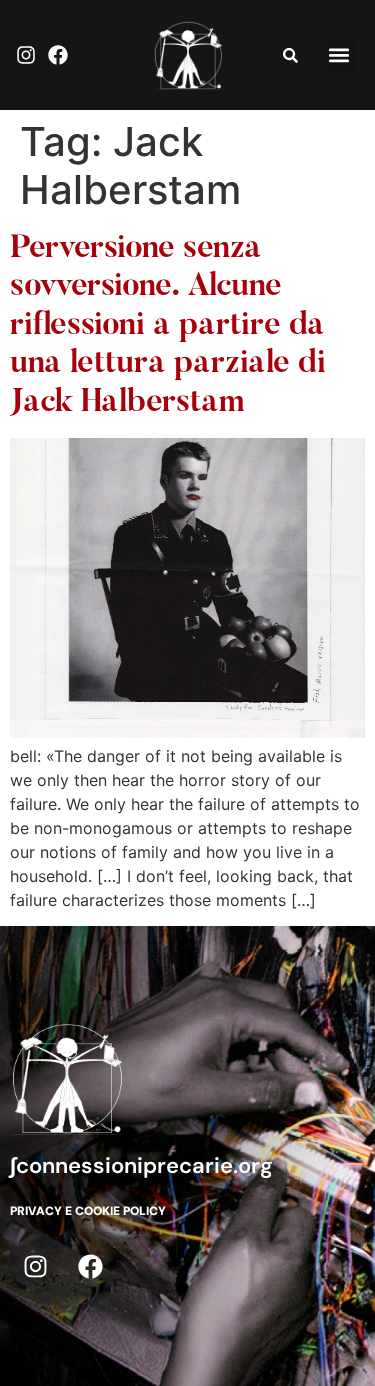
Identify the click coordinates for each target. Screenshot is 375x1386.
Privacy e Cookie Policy (88, 1211)
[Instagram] (26, 55)
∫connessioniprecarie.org (141, 1165)
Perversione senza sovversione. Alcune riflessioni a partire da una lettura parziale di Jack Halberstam (168, 326)
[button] (338, 55)
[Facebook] (58, 55)
